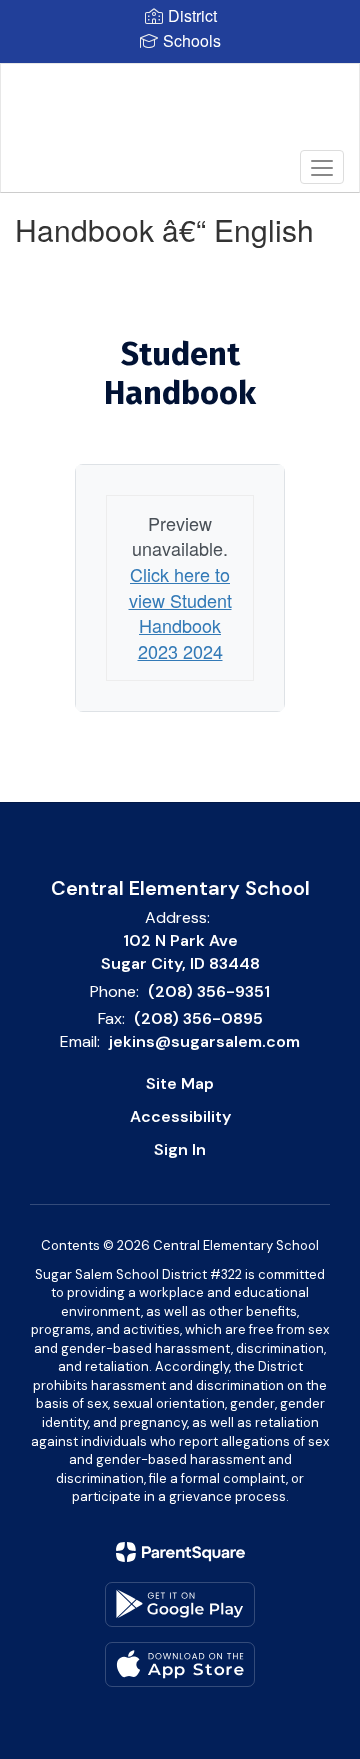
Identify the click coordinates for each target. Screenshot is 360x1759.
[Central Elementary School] (180, 113)
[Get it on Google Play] (180, 1604)
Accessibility (180, 1116)
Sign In (180, 1149)
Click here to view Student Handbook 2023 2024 (180, 612)
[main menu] (322, 167)
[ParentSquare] (180, 1552)
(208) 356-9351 (209, 991)
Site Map (180, 1083)
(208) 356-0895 (198, 1018)
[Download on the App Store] (180, 1664)
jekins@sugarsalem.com (204, 1041)
